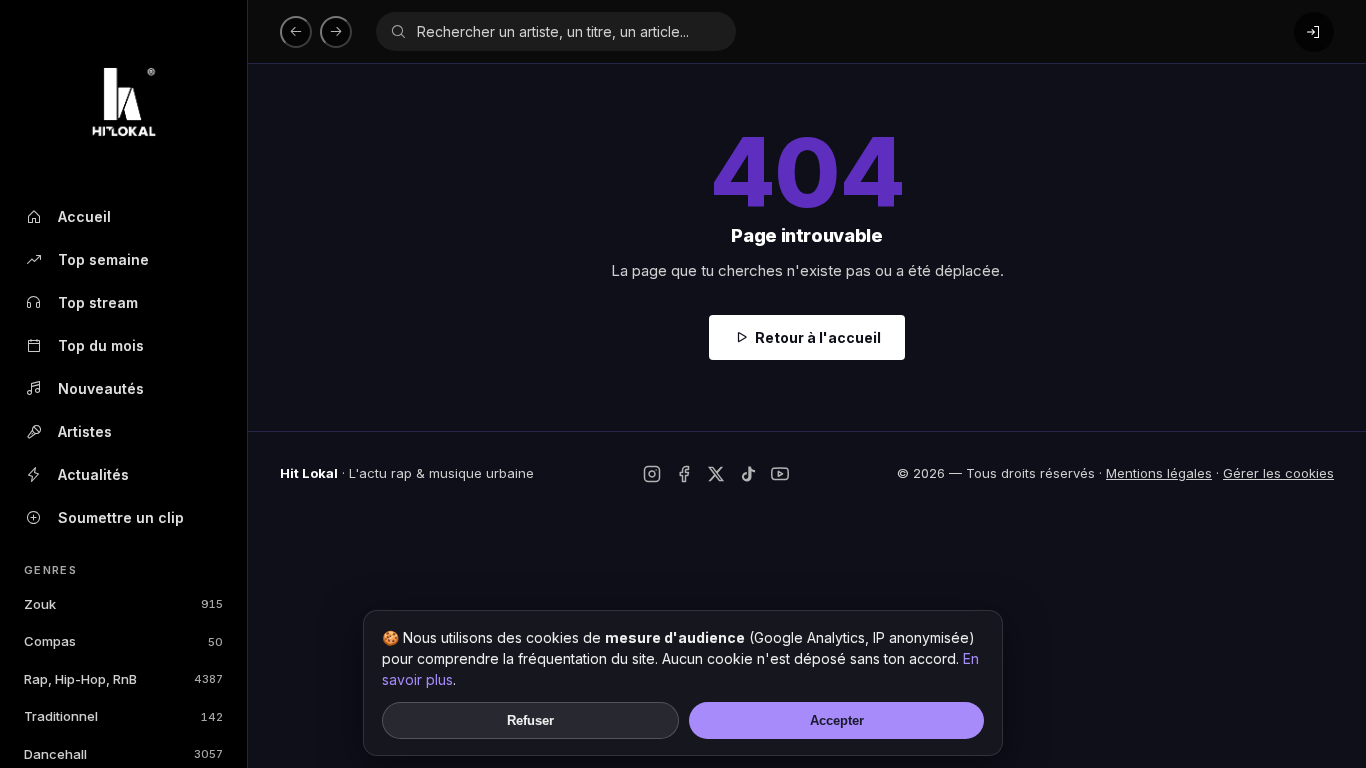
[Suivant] (336, 32)
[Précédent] (296, 32)
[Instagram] (652, 474)
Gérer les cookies (1278, 473)
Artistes (85, 431)
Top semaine (103, 259)
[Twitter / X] (716, 474)
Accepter (837, 720)
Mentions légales (1159, 473)
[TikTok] (748, 474)
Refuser (530, 720)
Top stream (98, 302)
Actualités (93, 474)
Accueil (84, 216)
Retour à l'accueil (818, 337)
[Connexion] (1314, 32)
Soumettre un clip (121, 517)
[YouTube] (780, 474)
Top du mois (101, 345)
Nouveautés (101, 388)
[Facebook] (684, 474)
